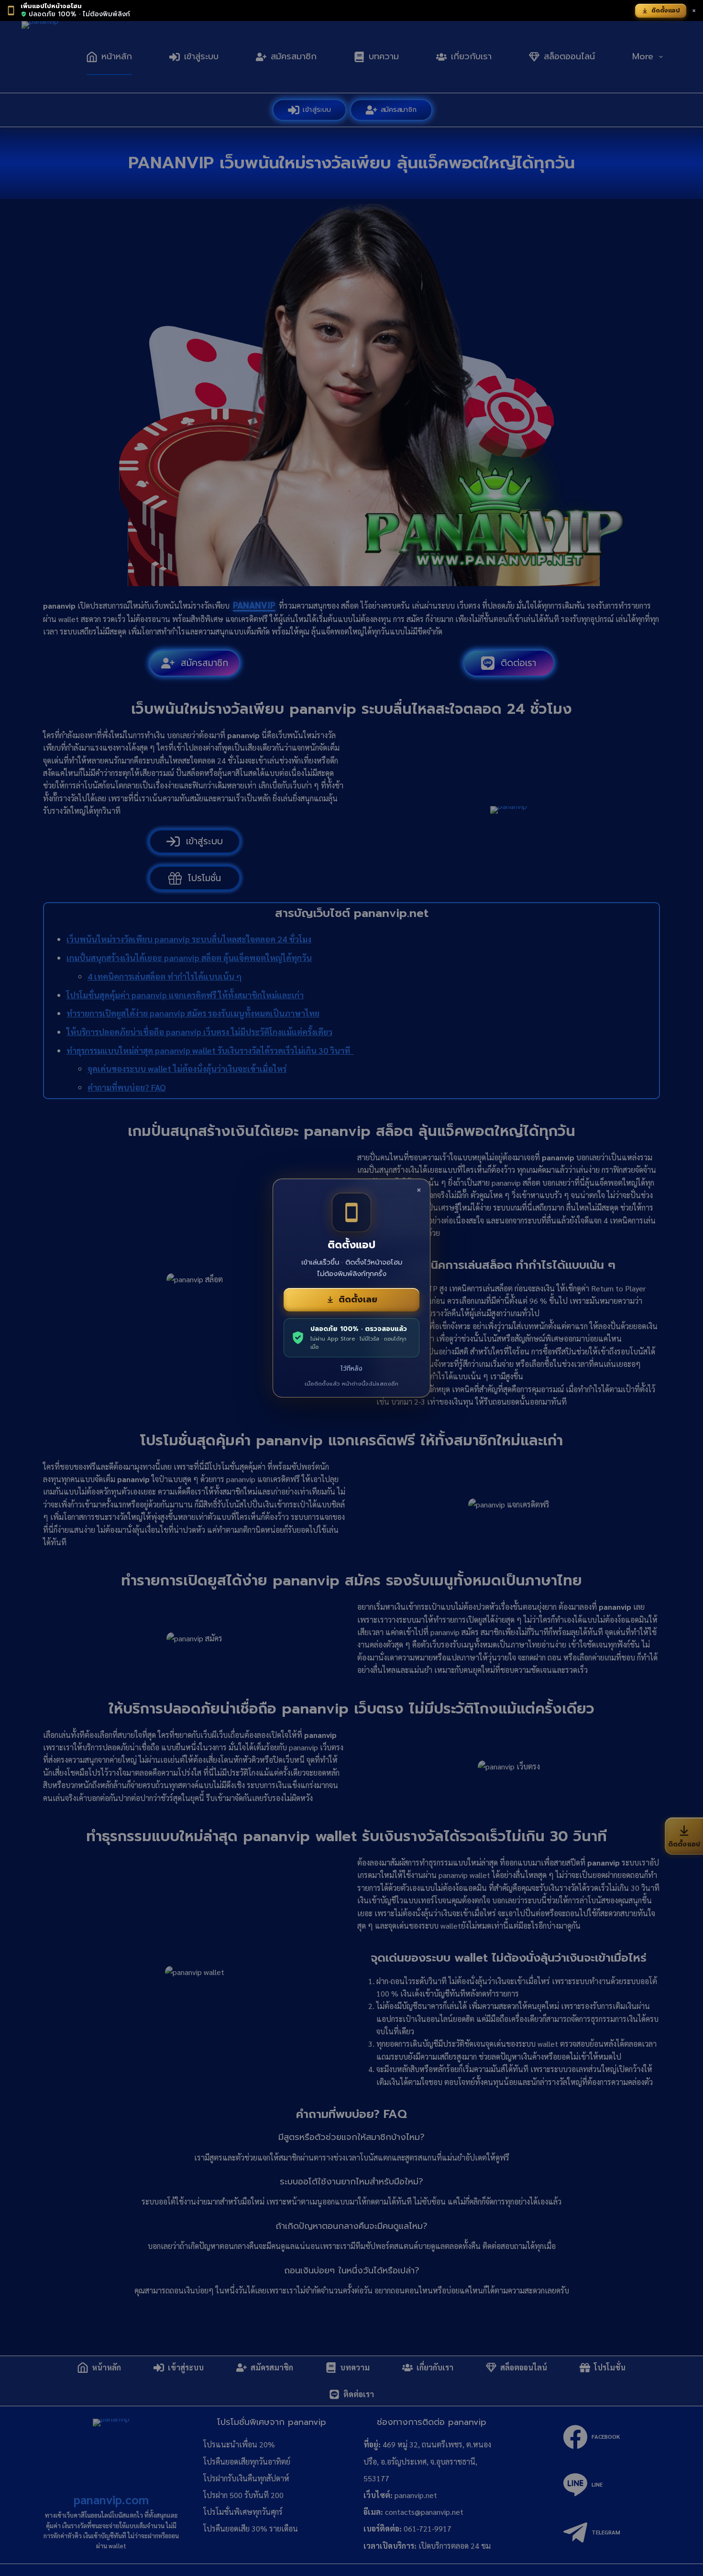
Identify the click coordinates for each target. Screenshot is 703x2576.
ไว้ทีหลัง (351, 1369)
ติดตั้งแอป (666, 11)
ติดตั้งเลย (358, 1299)
